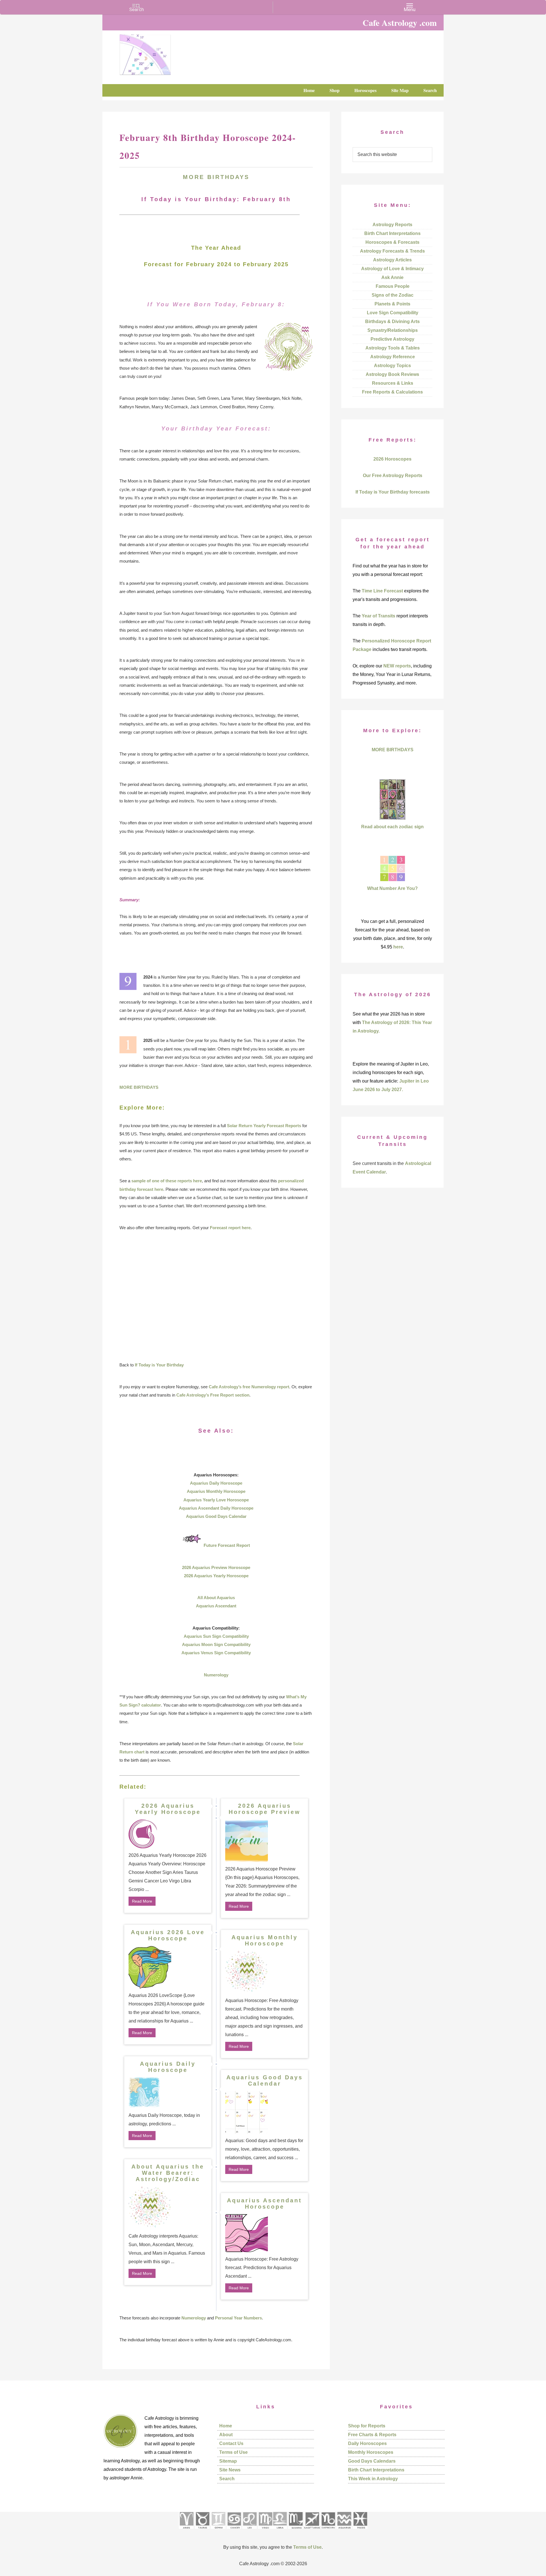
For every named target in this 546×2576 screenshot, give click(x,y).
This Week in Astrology (373, 2479)
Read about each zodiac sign (392, 827)
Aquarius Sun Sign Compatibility (216, 1636)
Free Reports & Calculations (392, 392)
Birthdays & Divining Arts (392, 322)
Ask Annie (392, 277)
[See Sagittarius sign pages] (312, 2531)
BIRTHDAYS (228, 177)
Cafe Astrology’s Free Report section (213, 1395)
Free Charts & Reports (372, 2435)
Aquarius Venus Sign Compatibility (216, 1653)
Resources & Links (393, 383)
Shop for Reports (367, 2426)
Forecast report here (230, 1228)
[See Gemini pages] (218, 2531)
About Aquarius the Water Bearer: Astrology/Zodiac (168, 2173)
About (226, 2435)
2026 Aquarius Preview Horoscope (216, 1567)
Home (226, 2426)
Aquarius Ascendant (216, 1606)
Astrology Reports (392, 225)
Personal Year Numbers (238, 2318)
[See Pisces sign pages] (360, 2531)
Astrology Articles (392, 260)
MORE (195, 177)
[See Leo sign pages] (250, 2531)
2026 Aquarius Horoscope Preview (265, 1809)
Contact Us (231, 2443)
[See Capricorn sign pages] (328, 2531)
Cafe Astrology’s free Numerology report (249, 1387)
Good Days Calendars (372, 2461)
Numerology (216, 1675)
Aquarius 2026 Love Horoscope (168, 1935)
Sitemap (228, 2461)
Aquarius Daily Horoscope (216, 1483)
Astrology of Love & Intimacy (392, 269)
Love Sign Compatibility (393, 313)
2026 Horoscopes (392, 459)
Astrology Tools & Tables (393, 348)
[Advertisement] (216, 1296)
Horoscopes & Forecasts (392, 242)
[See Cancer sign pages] (234, 2531)
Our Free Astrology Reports (393, 476)
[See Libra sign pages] (280, 2531)
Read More (142, 1901)
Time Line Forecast (382, 591)
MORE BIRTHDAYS (139, 1087)
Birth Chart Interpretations (392, 233)
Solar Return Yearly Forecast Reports (264, 1126)
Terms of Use (233, 2452)
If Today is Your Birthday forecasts (393, 492)
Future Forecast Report (227, 1545)
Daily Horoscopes (367, 2443)
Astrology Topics (392, 366)
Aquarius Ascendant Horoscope (264, 2203)
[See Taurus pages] (202, 2531)
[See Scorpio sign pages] (295, 2531)
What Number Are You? (392, 888)
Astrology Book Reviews (392, 374)
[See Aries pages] (186, 2531)
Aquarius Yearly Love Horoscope (216, 1500)
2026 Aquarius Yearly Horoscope (216, 1576)
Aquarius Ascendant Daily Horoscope (216, 1508)
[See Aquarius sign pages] (344, 2531)
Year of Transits (379, 616)
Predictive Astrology (392, 339)
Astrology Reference (393, 357)
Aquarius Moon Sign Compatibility (216, 1644)
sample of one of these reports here (167, 1181)
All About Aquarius (216, 1598)
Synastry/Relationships (393, 330)
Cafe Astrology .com (162, 53)
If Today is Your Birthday (159, 1365)
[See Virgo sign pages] (265, 2531)
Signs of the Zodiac (393, 295)
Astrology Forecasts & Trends (392, 251)
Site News (230, 2470)
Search (227, 2479)
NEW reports (397, 666)
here (398, 947)
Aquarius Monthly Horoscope (216, 1491)
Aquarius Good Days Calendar (216, 1516)
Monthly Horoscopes (371, 2452)
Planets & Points (392, 304)
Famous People (393, 286)
